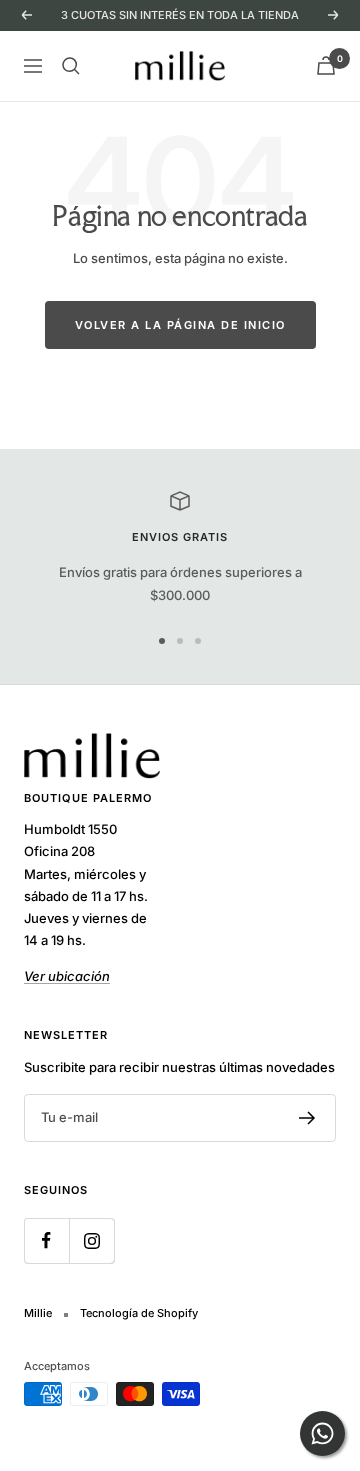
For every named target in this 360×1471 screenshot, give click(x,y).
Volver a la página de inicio (180, 325)
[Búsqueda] (71, 66)
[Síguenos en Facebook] (46, 1240)
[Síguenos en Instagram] (91, 1240)
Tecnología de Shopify (139, 1313)
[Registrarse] (307, 1118)
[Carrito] (326, 65)
